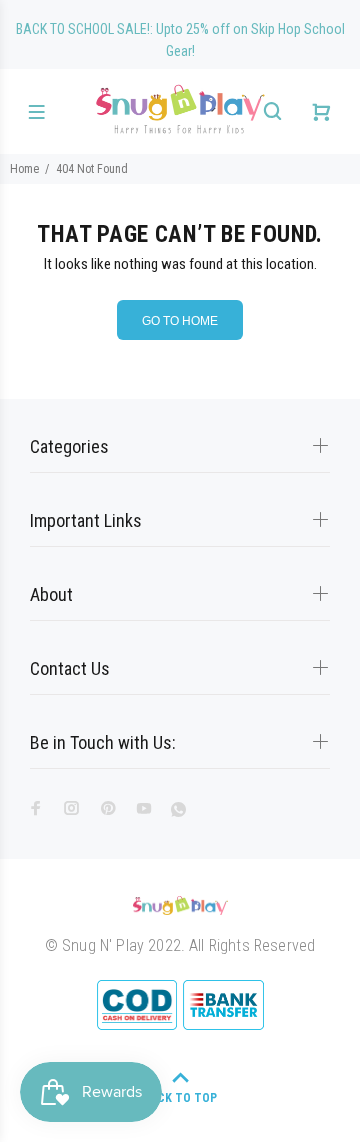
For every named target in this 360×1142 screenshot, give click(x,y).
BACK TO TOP (180, 1098)
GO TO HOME (180, 321)
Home (24, 169)
